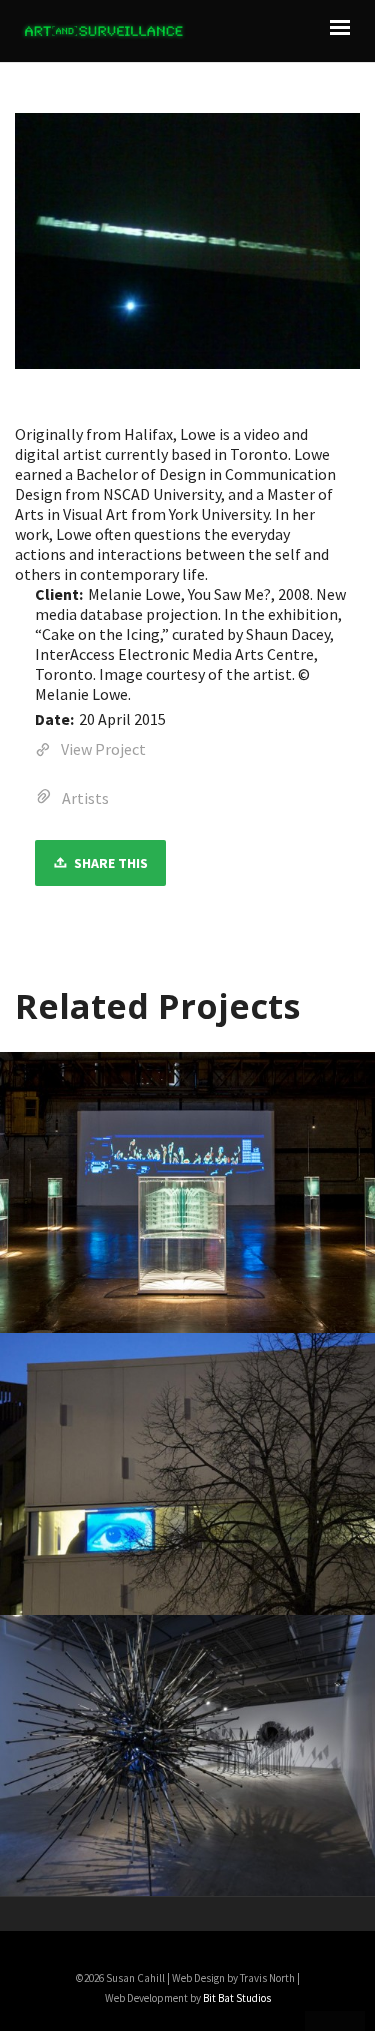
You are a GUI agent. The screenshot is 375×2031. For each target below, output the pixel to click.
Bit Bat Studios (237, 1998)
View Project (103, 749)
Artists (85, 798)
